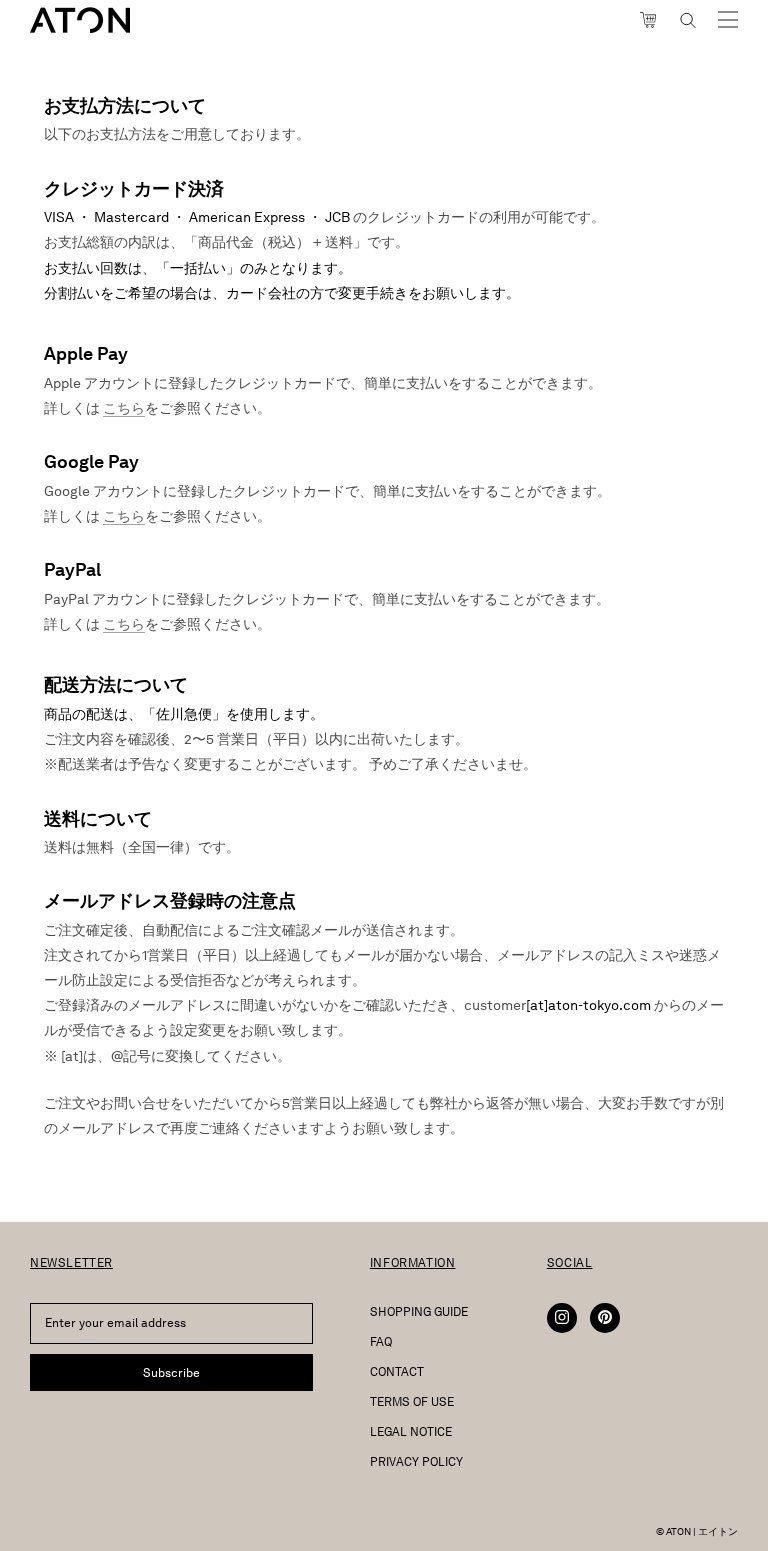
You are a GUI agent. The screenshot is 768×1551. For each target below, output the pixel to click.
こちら (124, 408)
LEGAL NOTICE (411, 1431)
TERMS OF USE (412, 1401)
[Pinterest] (605, 1318)
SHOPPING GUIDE (419, 1311)
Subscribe (171, 1372)
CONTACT (397, 1371)
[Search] (688, 20)
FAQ (381, 1341)
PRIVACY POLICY (416, 1461)
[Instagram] (562, 1318)
